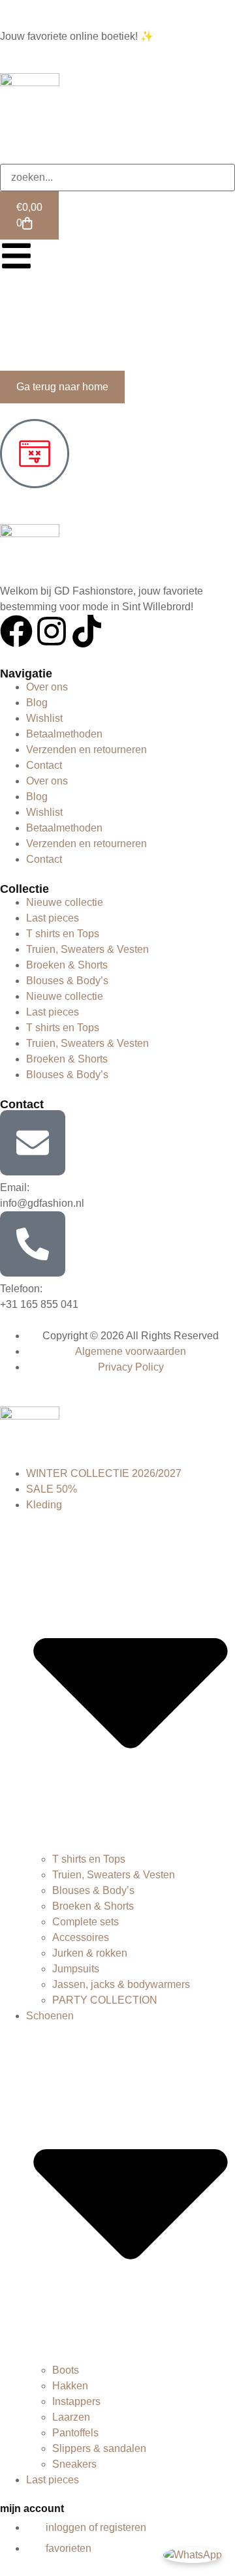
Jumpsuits (76, 1969)
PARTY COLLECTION (105, 2000)
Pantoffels (75, 2433)
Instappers (76, 2401)
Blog (37, 703)
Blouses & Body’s (67, 981)
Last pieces (53, 918)
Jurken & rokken (90, 1953)
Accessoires (81, 1937)
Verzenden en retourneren (86, 750)
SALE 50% (52, 1489)
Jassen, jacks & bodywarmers (121, 1984)
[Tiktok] (87, 631)
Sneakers (74, 2464)
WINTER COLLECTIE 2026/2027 (104, 1473)
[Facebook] (16, 631)
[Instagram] (52, 631)
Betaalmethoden (64, 734)
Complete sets (86, 1922)
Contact (44, 765)
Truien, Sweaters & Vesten (87, 949)
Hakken (70, 2386)
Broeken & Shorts (67, 965)
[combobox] (117, 178)
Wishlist (44, 718)
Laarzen (71, 2417)
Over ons (47, 687)
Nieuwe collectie (65, 902)
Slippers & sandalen (99, 2448)
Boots (66, 2370)
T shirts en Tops (63, 934)
